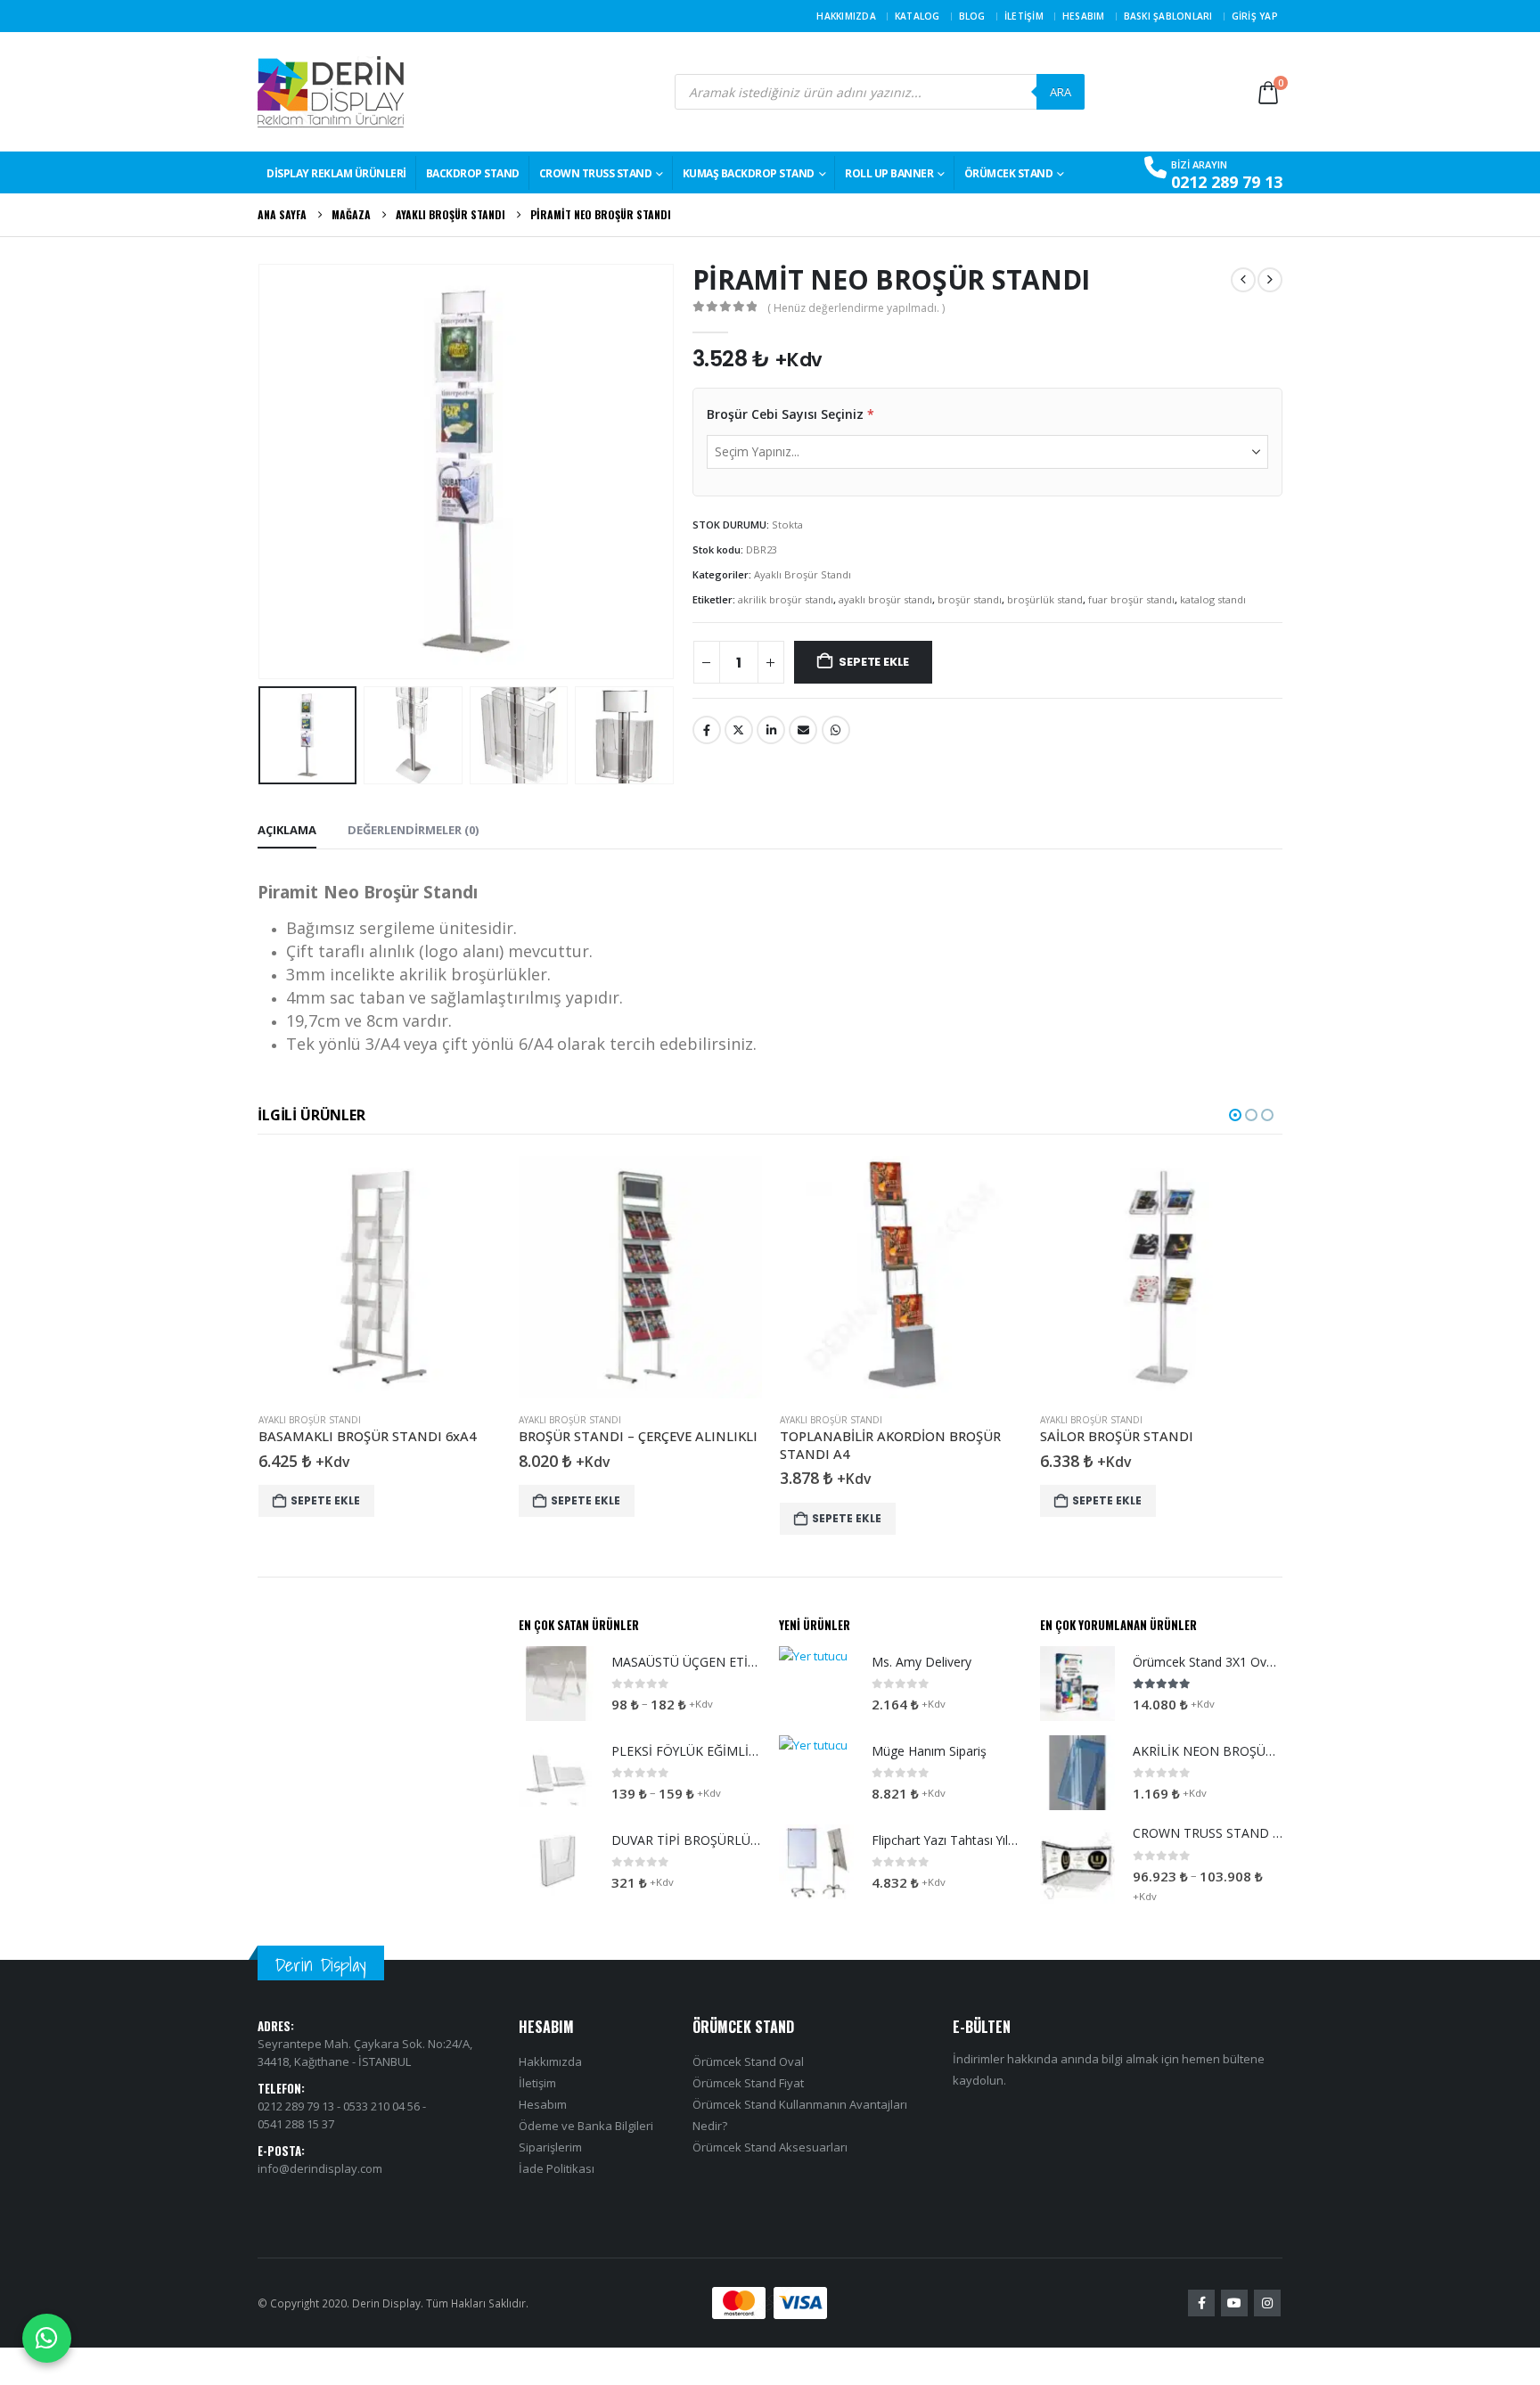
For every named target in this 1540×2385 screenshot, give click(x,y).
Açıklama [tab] (287, 830)
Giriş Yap (1255, 16)
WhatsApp (836, 730)
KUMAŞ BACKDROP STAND (749, 173)
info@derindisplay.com (320, 2168)
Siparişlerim (550, 2147)
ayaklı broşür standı (885, 599)
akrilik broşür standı (786, 599)
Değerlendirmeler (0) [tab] (413, 830)
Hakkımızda (846, 16)
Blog (972, 16)
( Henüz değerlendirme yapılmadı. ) (856, 308)
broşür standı (970, 599)
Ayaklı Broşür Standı (803, 574)
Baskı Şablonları (1168, 16)
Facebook (707, 730)
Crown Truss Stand (596, 173)
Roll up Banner (889, 173)
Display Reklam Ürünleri (336, 173)
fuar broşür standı (1131, 599)
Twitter (739, 730)
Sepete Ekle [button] (344, 1500)
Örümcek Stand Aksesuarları (770, 2147)
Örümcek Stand (1009, 173)
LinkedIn (771, 730)
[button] (262, 471)
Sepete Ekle (874, 662)
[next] (1270, 280)
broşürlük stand (1045, 599)
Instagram (1267, 2303)
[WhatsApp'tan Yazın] (47, 2338)
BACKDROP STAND (473, 173)
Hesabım (1084, 16)
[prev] (1243, 280)
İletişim (1024, 16)
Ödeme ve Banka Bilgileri (586, 2126)
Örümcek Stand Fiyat (748, 2083)
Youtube (1234, 2303)
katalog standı (1213, 599)
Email (803, 730)
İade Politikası (557, 2168)
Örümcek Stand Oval (748, 2061)
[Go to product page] (399, 1278)
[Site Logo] (331, 92)
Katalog (917, 16)
